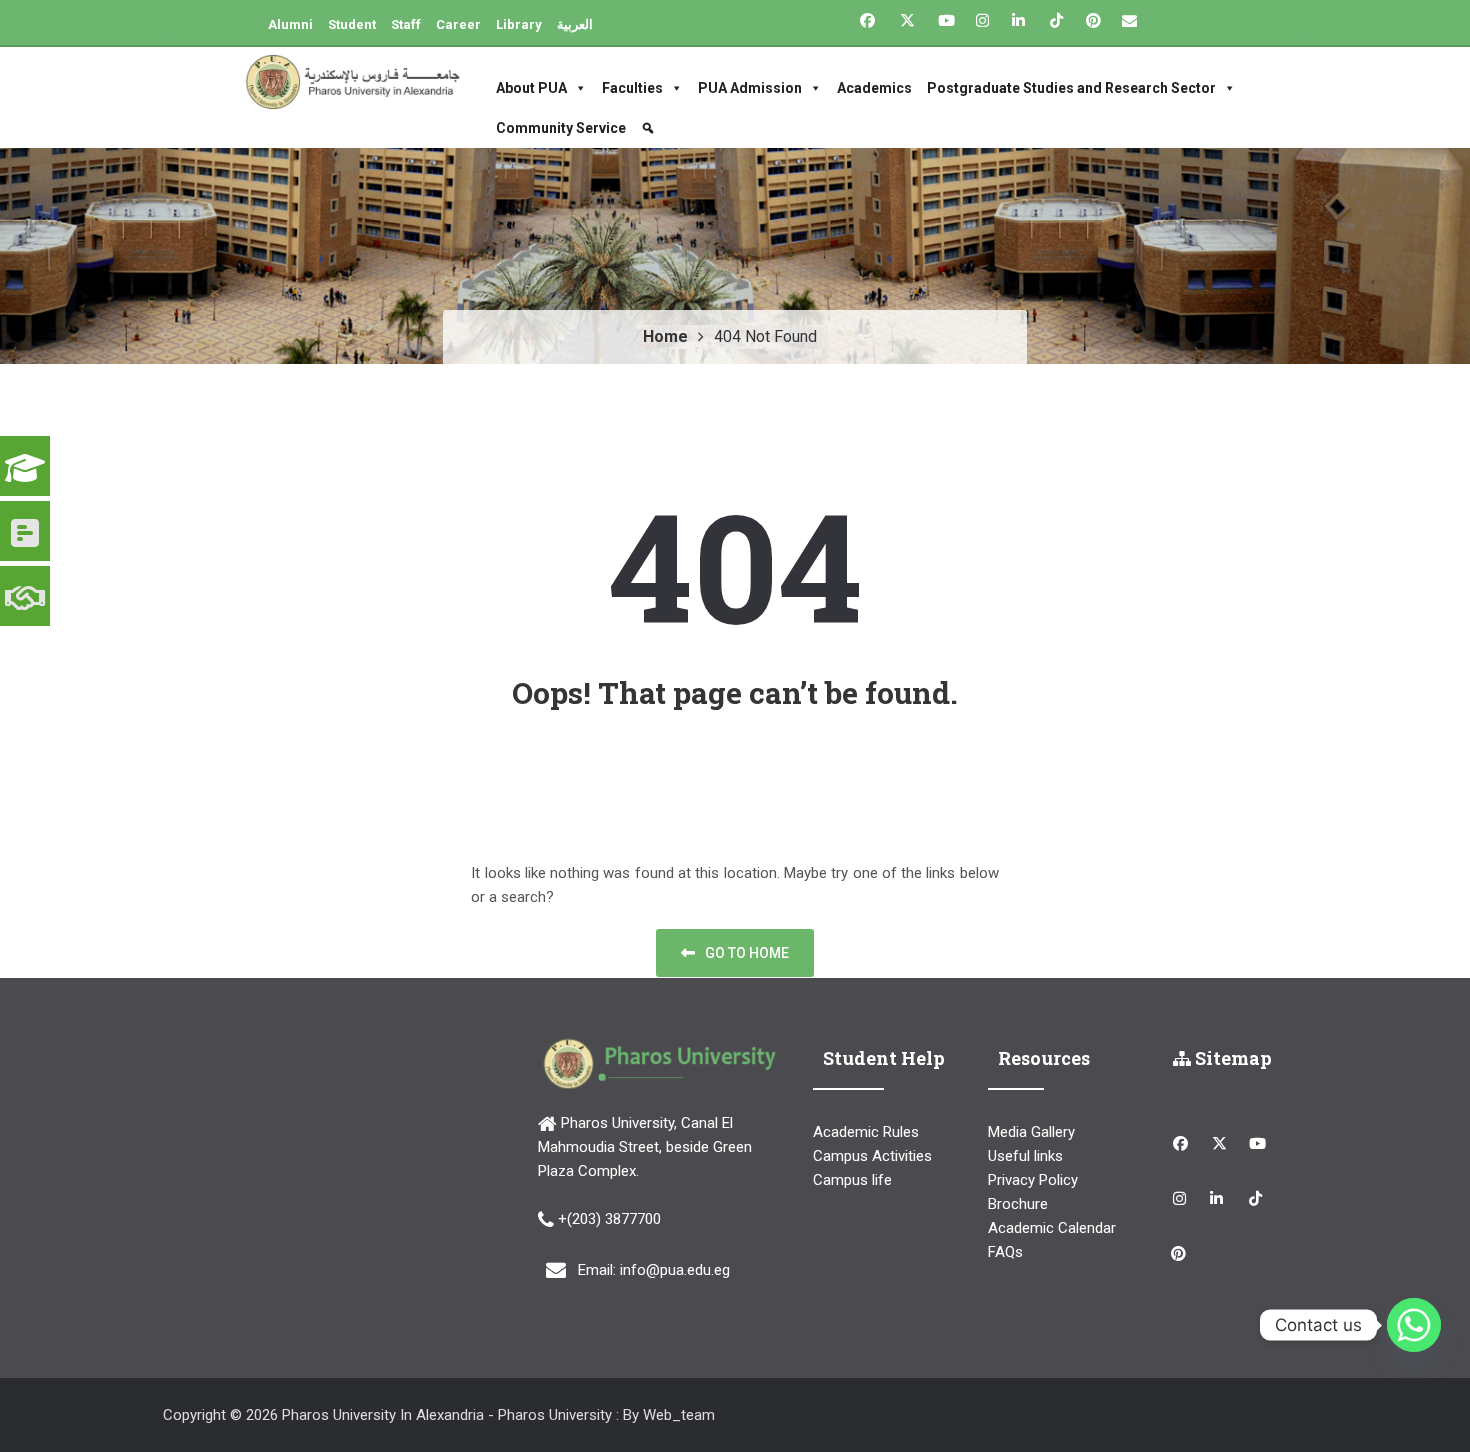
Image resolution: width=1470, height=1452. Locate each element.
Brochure (1018, 1204)
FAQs (1005, 1252)
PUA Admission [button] (750, 88)
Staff (406, 24)
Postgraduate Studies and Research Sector (1071, 88)
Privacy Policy (1033, 1180)
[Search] (650, 128)
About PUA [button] (531, 88)
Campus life (852, 1180)
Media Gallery (1031, 1132)
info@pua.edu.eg (675, 1270)
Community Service (561, 128)
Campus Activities (872, 1156)
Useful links (1025, 1156)
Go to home (747, 953)
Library (519, 24)
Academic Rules (866, 1132)
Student (352, 24)
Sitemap (1231, 1058)
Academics (874, 88)
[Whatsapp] (1414, 1325)
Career (458, 24)
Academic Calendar (1052, 1228)
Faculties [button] (632, 88)
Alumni (290, 24)
